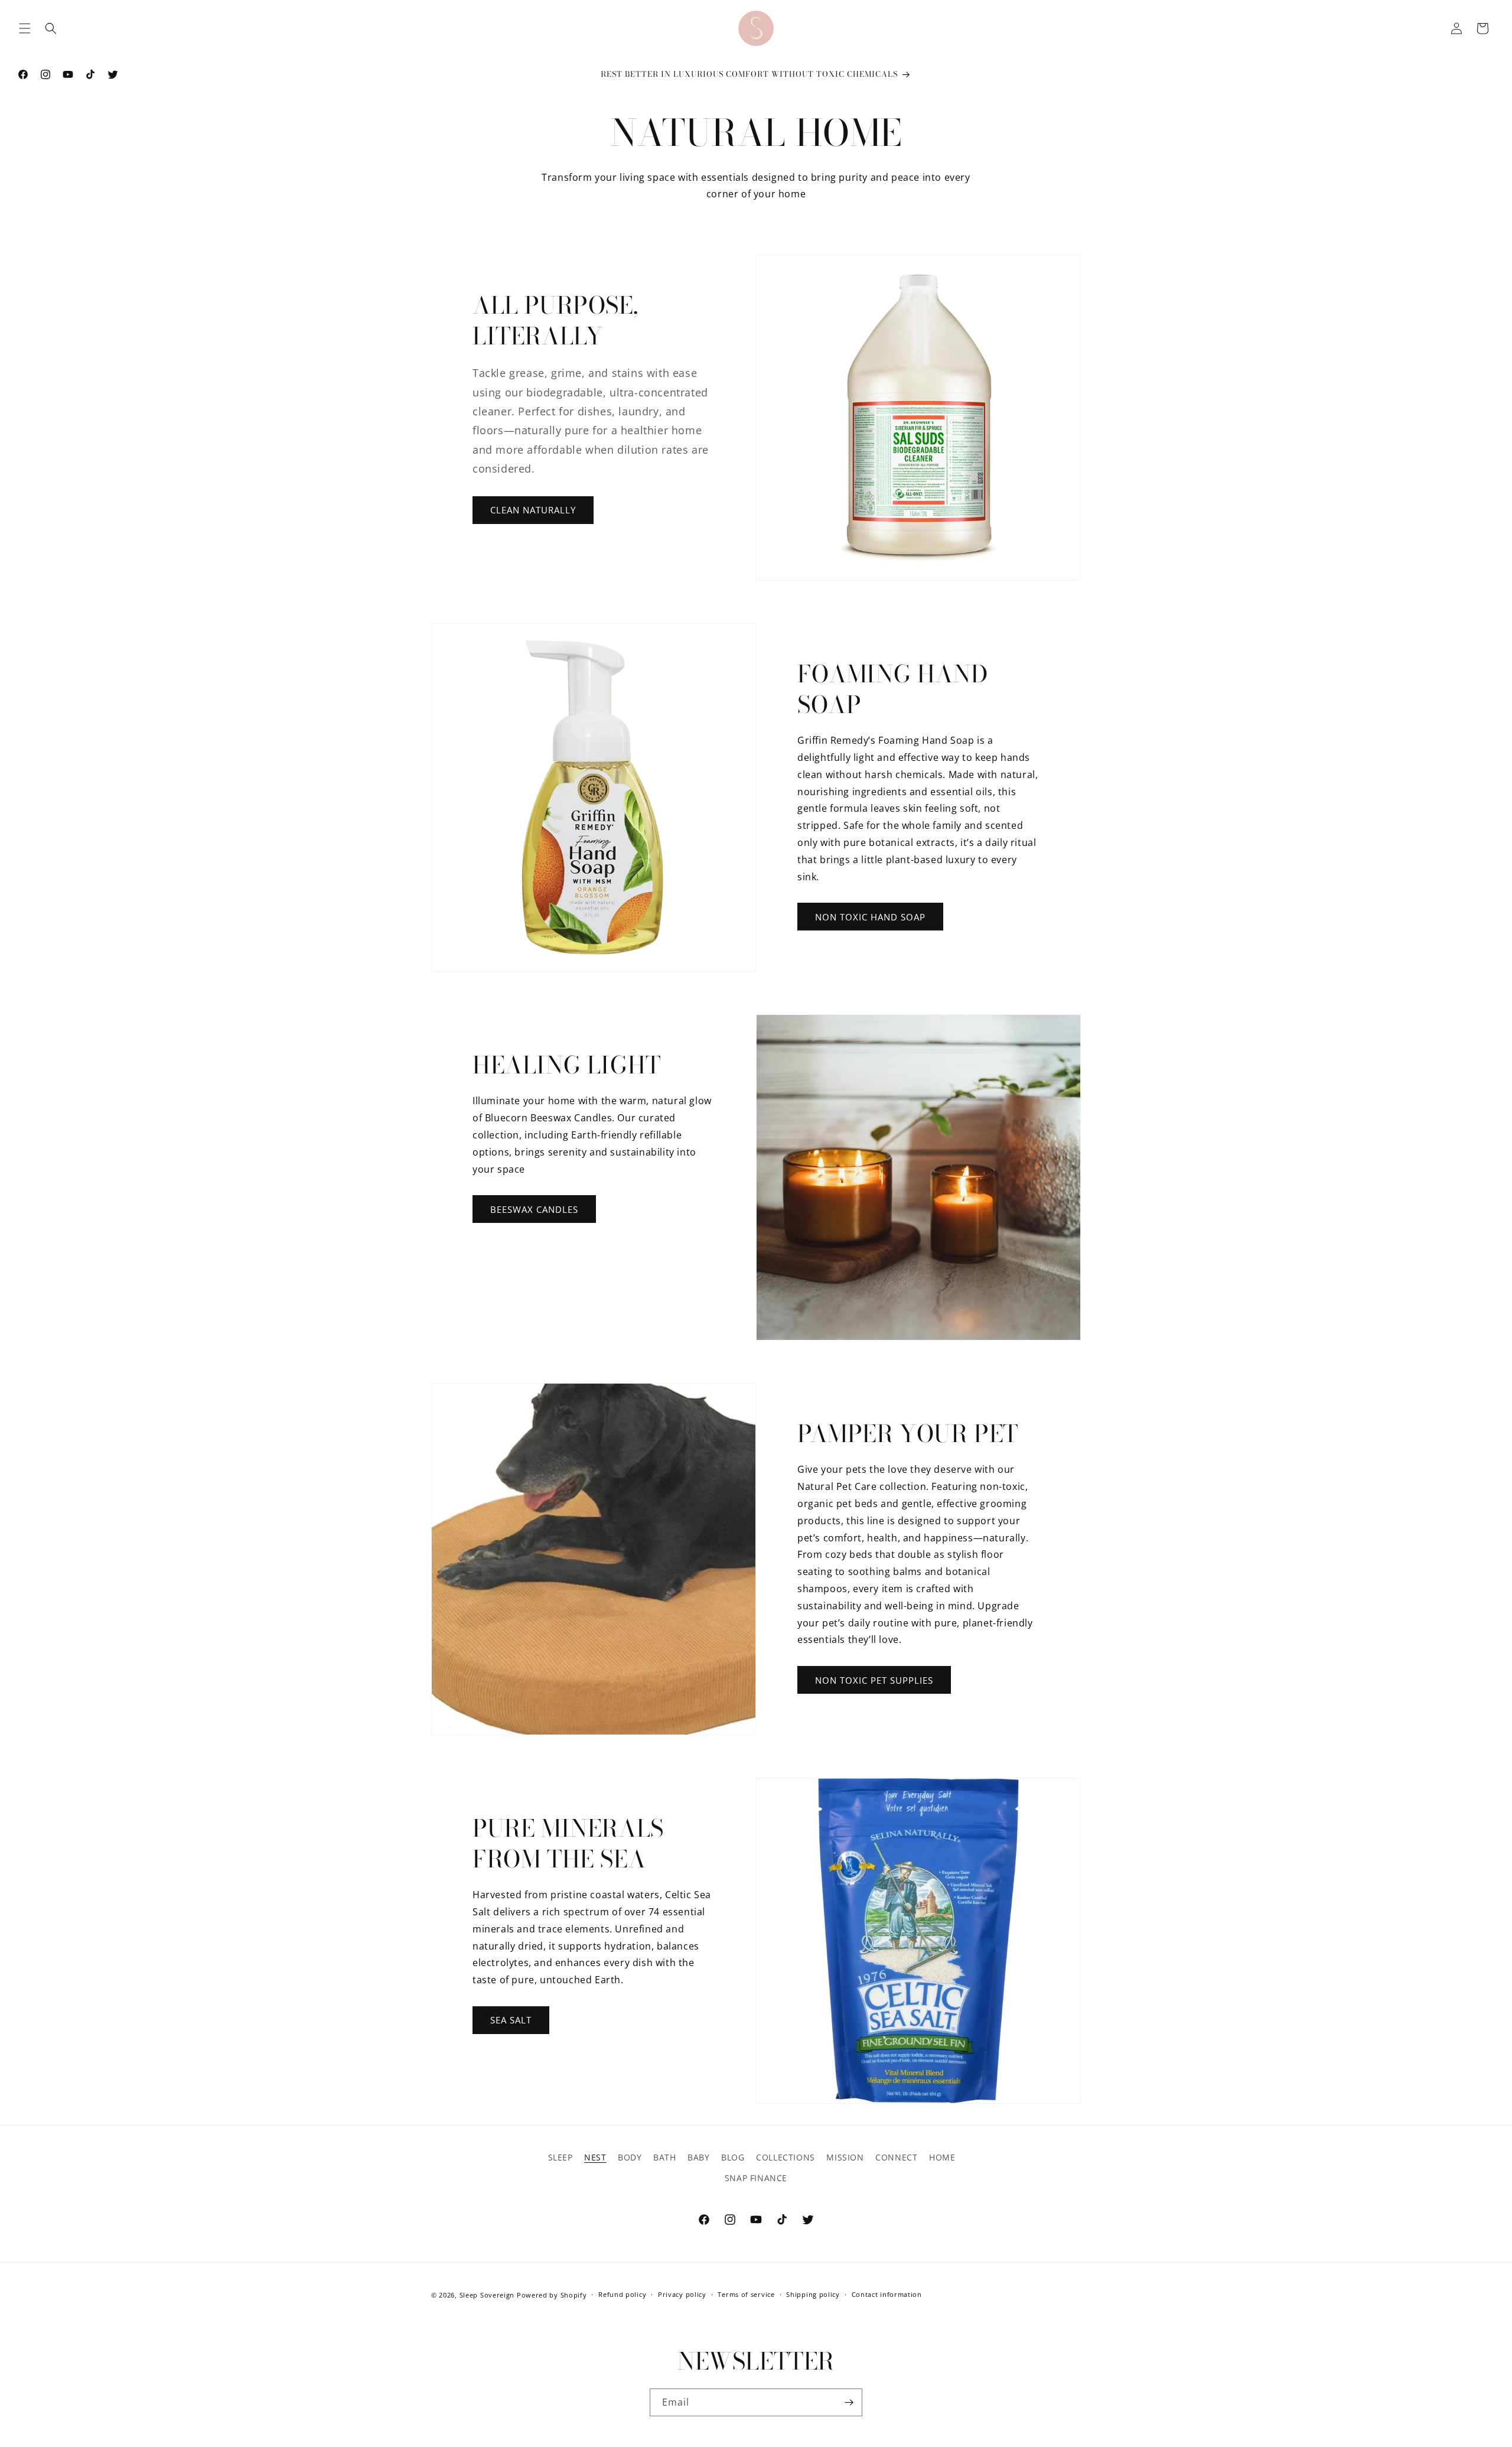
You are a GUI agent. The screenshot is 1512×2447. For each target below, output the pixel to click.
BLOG (733, 2157)
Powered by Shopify (552, 2295)
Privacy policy (682, 2294)
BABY (698, 2157)
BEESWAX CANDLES (534, 1209)
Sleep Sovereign (487, 2295)
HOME (942, 2157)
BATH (664, 2157)
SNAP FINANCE (756, 2178)
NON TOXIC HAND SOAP (870, 917)
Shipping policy (813, 2294)
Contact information (887, 2294)
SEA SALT (511, 2020)
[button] (25, 28)
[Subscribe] (849, 2402)
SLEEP (561, 2157)
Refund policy (622, 2294)
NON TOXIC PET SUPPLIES (874, 1680)
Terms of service (746, 2294)
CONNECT (896, 2157)
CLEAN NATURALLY (533, 510)
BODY (630, 2157)
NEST (595, 2157)
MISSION (845, 2157)
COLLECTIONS (786, 2157)
